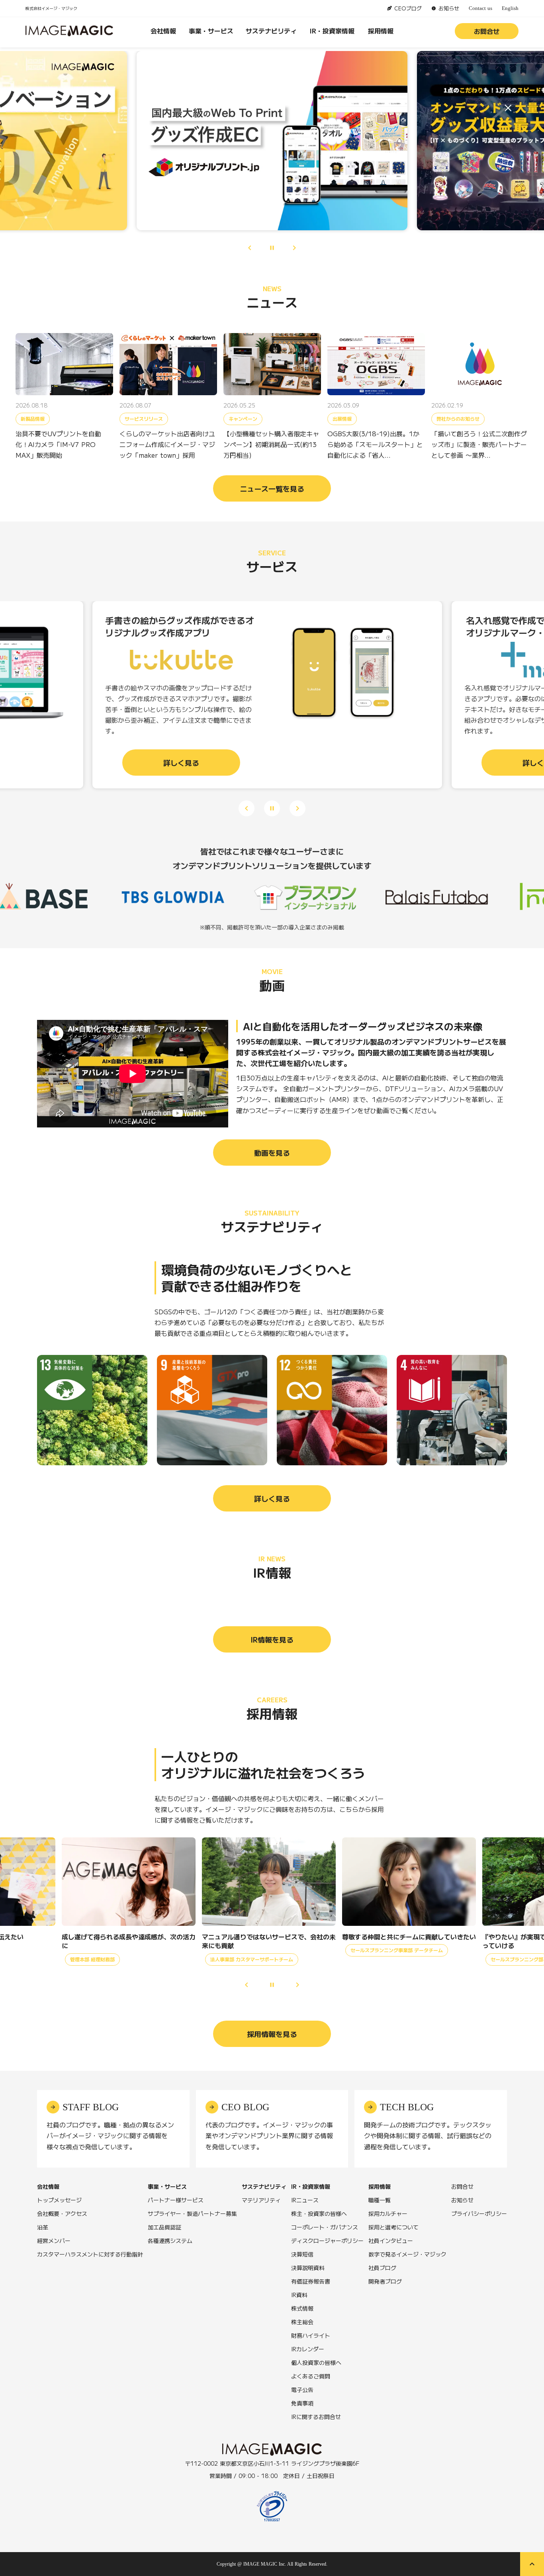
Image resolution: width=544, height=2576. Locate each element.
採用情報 (381, 31)
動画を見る (272, 1153)
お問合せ (487, 31)
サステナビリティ (271, 31)
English (510, 8)
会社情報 (163, 31)
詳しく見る (272, 1498)
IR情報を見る (272, 1639)
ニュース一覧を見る (272, 488)
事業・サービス (211, 31)
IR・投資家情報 (332, 31)
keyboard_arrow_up (532, 2564)
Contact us (480, 8)
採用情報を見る (272, 2034)
